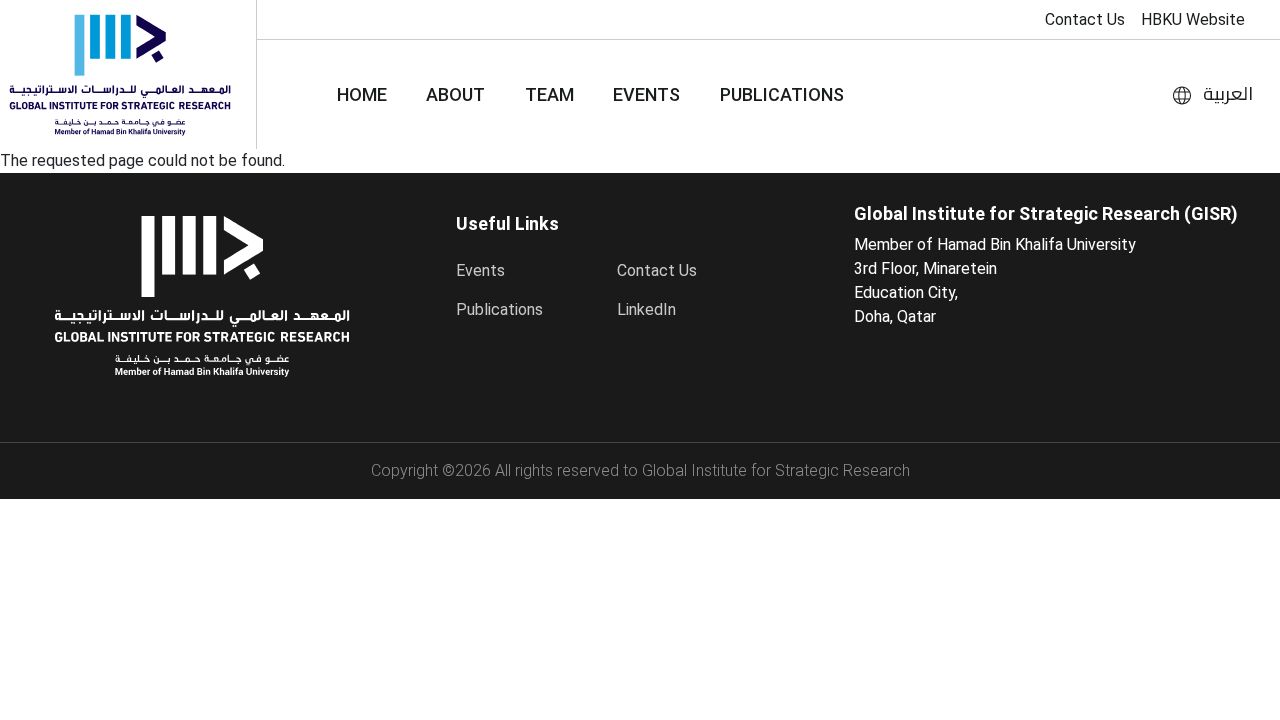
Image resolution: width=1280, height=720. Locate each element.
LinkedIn (646, 309)
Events (646, 94)
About (455, 94)
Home (362, 94)
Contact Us (1085, 19)
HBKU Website (1193, 19)
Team (549, 94)
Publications (782, 94)
